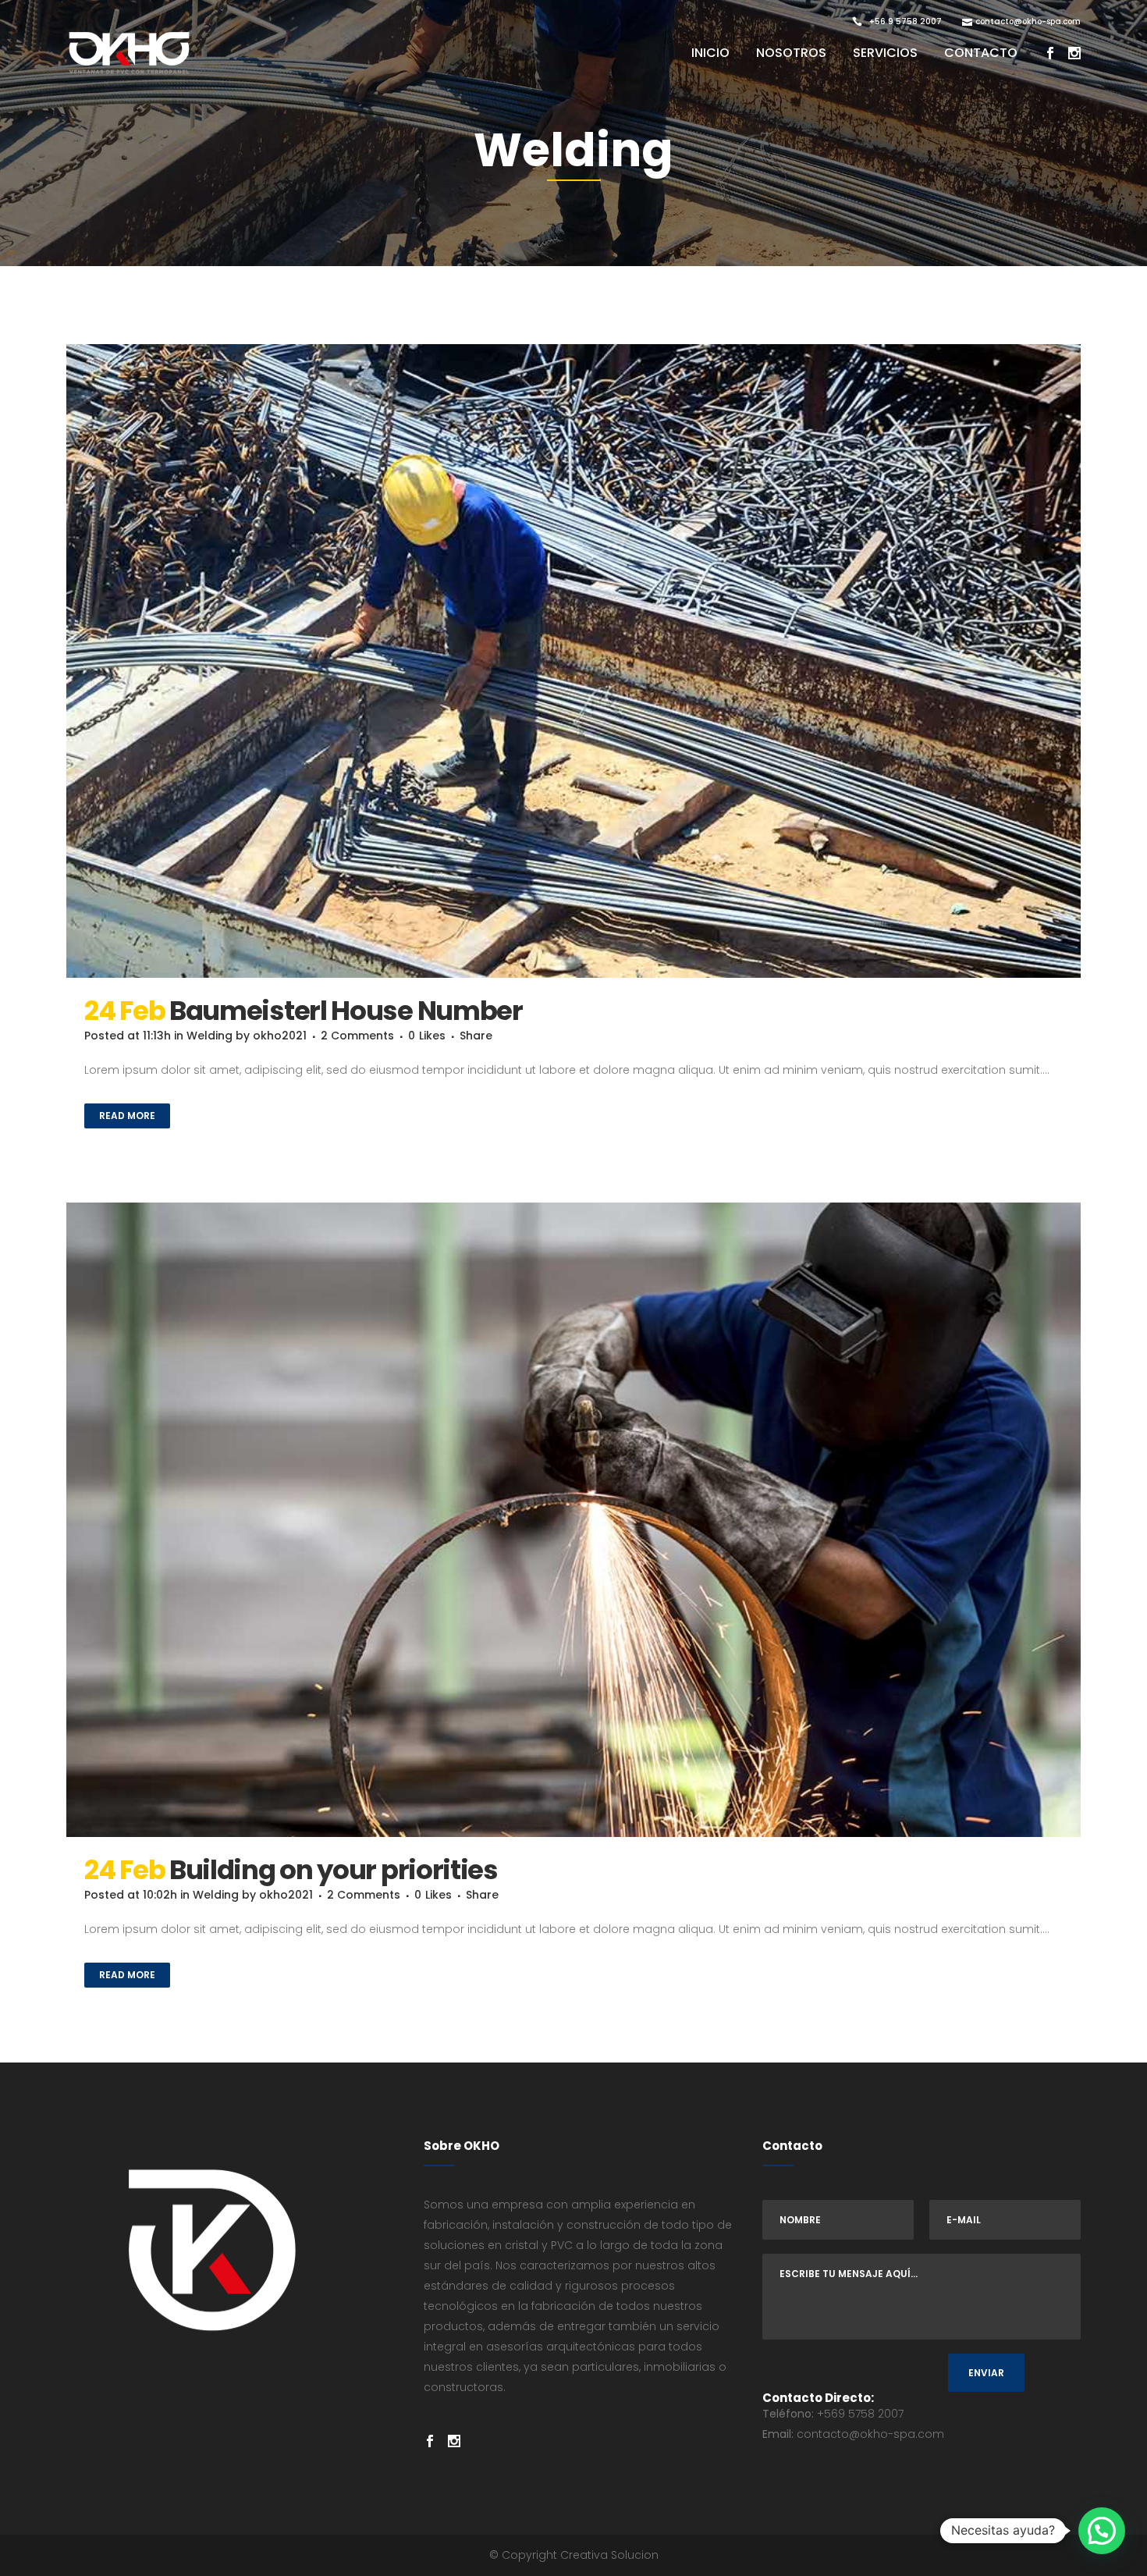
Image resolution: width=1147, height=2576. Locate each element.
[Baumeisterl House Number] (573, 661)
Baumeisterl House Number (346, 1011)
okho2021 (280, 1036)
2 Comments (357, 1036)
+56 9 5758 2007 (906, 21)
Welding (210, 1036)
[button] (1102, 2531)
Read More (127, 1116)
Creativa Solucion (609, 2555)
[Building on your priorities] (573, 1520)
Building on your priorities (334, 1870)
